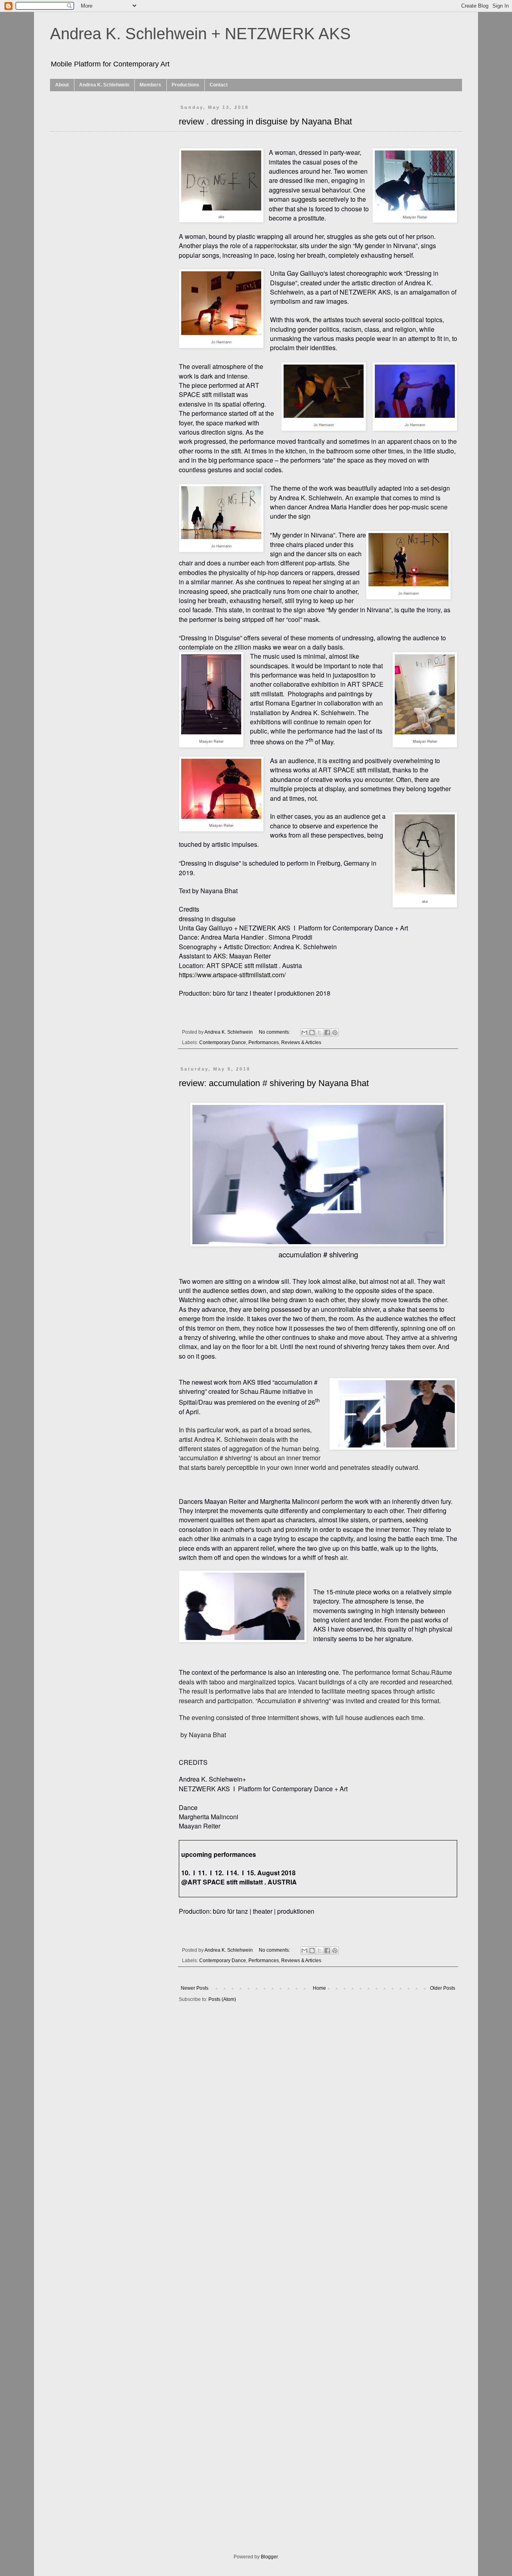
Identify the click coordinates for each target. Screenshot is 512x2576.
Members (150, 85)
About (62, 85)
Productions (185, 85)
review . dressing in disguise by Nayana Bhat (265, 121)
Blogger (269, 2557)
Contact (219, 85)
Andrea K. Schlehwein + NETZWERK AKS (200, 34)
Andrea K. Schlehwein (104, 85)
